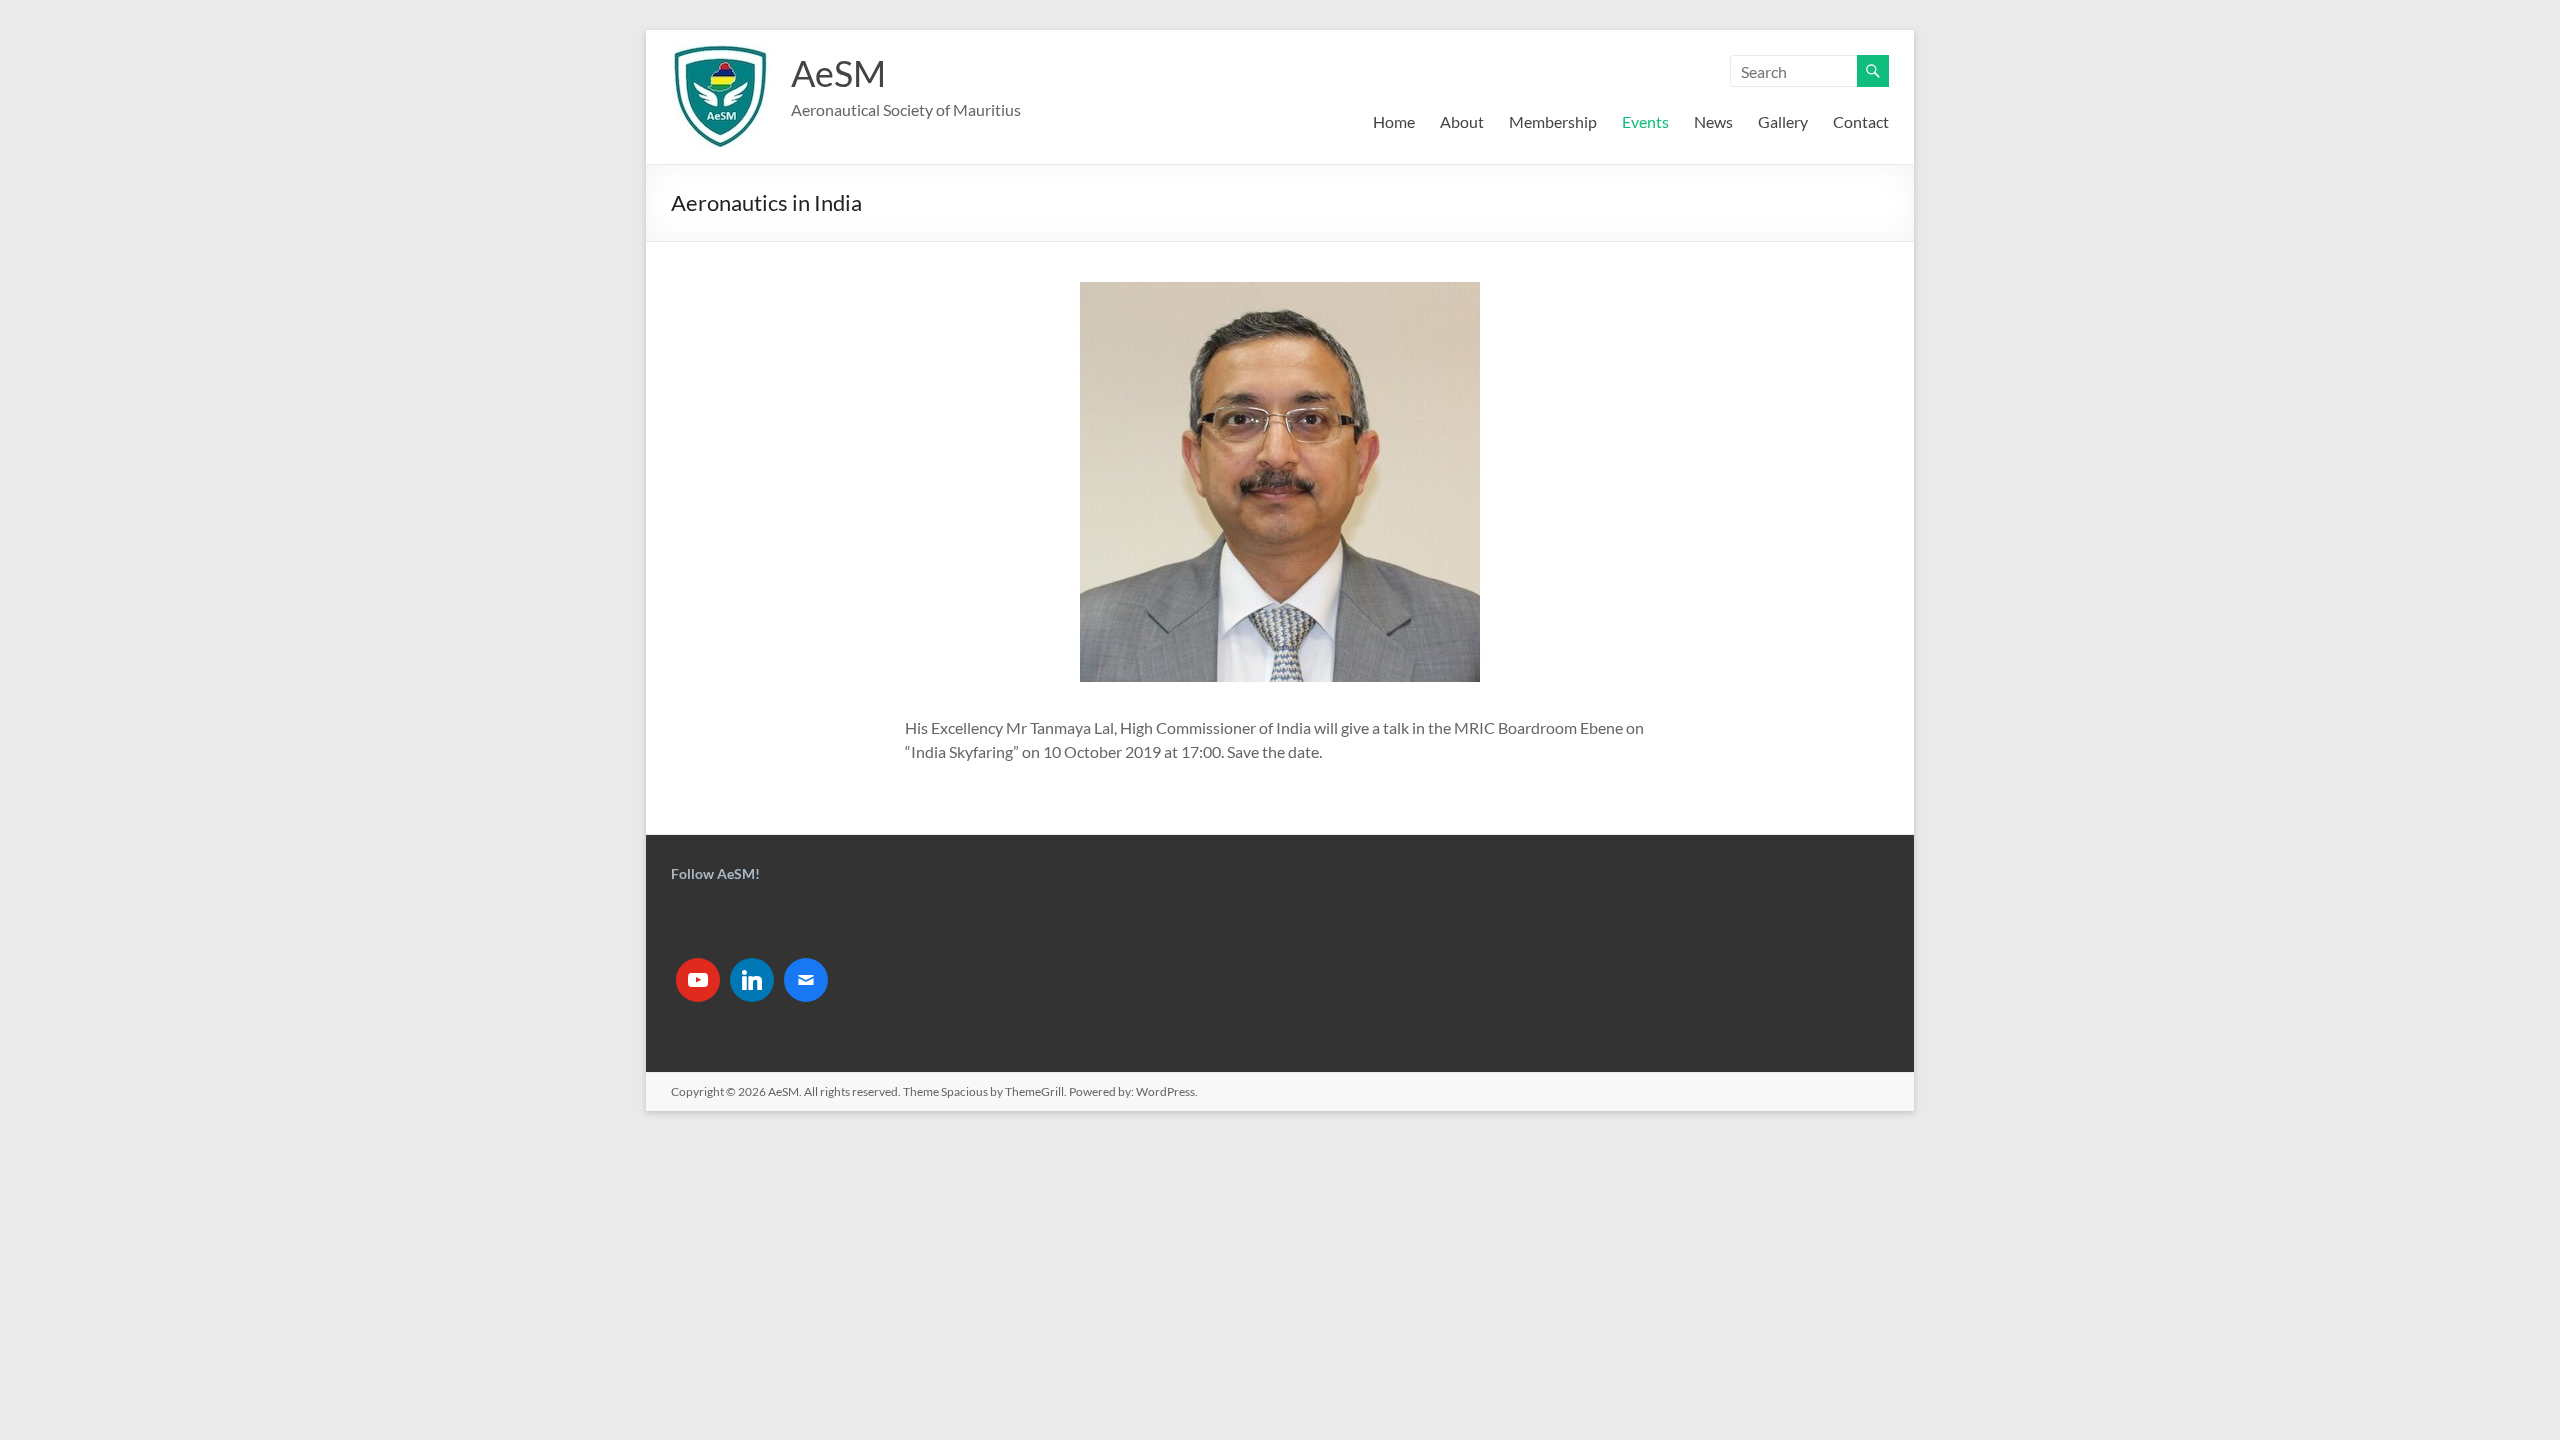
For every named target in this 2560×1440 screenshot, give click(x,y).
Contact (1861, 121)
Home (1394, 121)
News (1713, 121)
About (1462, 121)
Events (1645, 121)
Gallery (1783, 121)
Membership (1553, 121)
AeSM (838, 73)
